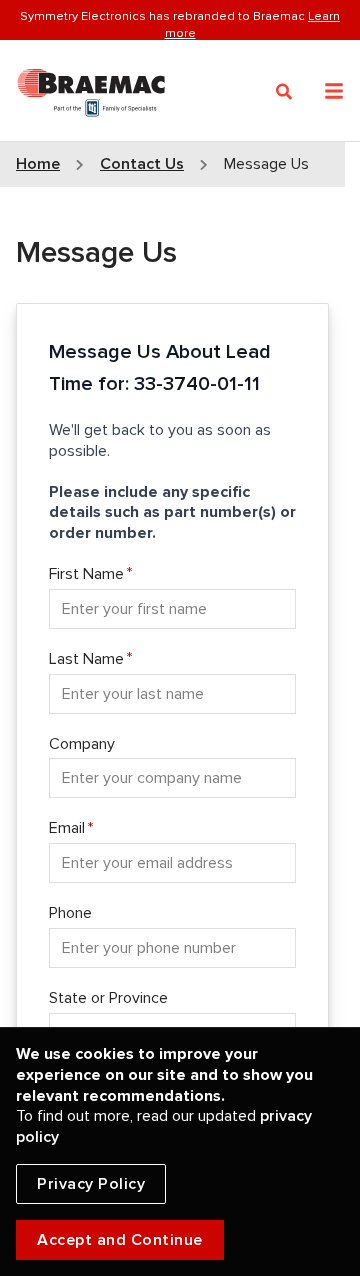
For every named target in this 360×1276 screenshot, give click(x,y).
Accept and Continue (120, 1240)
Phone (70, 913)
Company (82, 744)
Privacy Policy (91, 1184)
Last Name (86, 659)
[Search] (284, 92)
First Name (86, 574)
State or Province (108, 998)
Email (67, 828)
